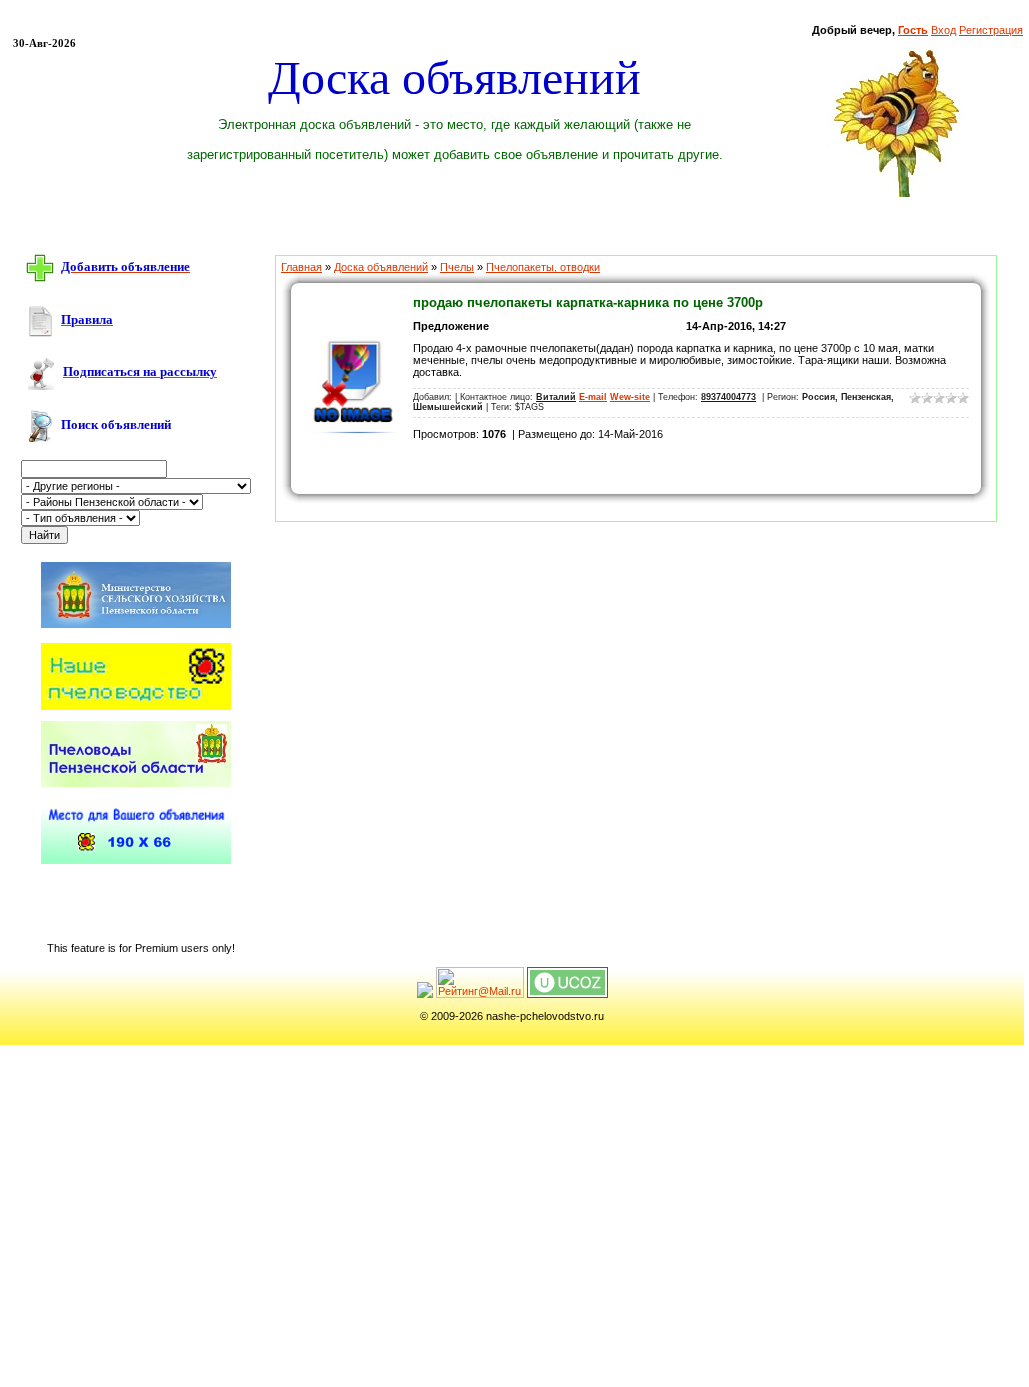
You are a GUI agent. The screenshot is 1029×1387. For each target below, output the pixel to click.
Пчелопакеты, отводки (543, 267)
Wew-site (630, 397)
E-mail (593, 397)
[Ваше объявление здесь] (136, 860)
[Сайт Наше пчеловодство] (136, 706)
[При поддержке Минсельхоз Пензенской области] (136, 629)
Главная (301, 267)
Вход (943, 30)
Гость (913, 30)
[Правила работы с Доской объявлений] (40, 320)
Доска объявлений (381, 267)
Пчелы (457, 267)
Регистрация (991, 30)
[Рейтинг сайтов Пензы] (425, 994)
